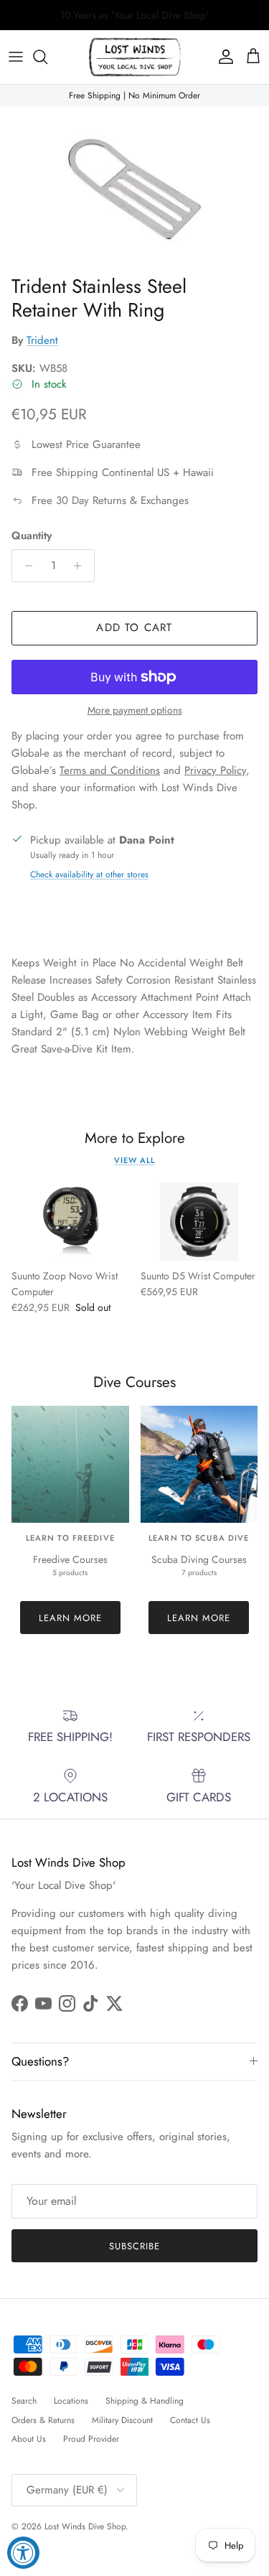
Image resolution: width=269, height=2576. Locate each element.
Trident (42, 340)
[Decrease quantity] (25, 566)
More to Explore (135, 1138)
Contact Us (190, 2420)
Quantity (32, 536)
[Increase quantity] (81, 566)
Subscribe (134, 2246)
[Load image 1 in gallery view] (134, 187)
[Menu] (16, 57)
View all (134, 1160)
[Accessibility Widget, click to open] (23, 2553)
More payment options (135, 710)
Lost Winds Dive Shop (85, 2526)
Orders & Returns (43, 2420)
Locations (71, 2401)
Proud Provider (91, 2439)
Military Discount (122, 2420)
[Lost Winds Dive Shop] (135, 57)
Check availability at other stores (89, 874)
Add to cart (134, 627)
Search (24, 2401)
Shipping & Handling (145, 2401)
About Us (29, 2439)
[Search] (47, 57)
